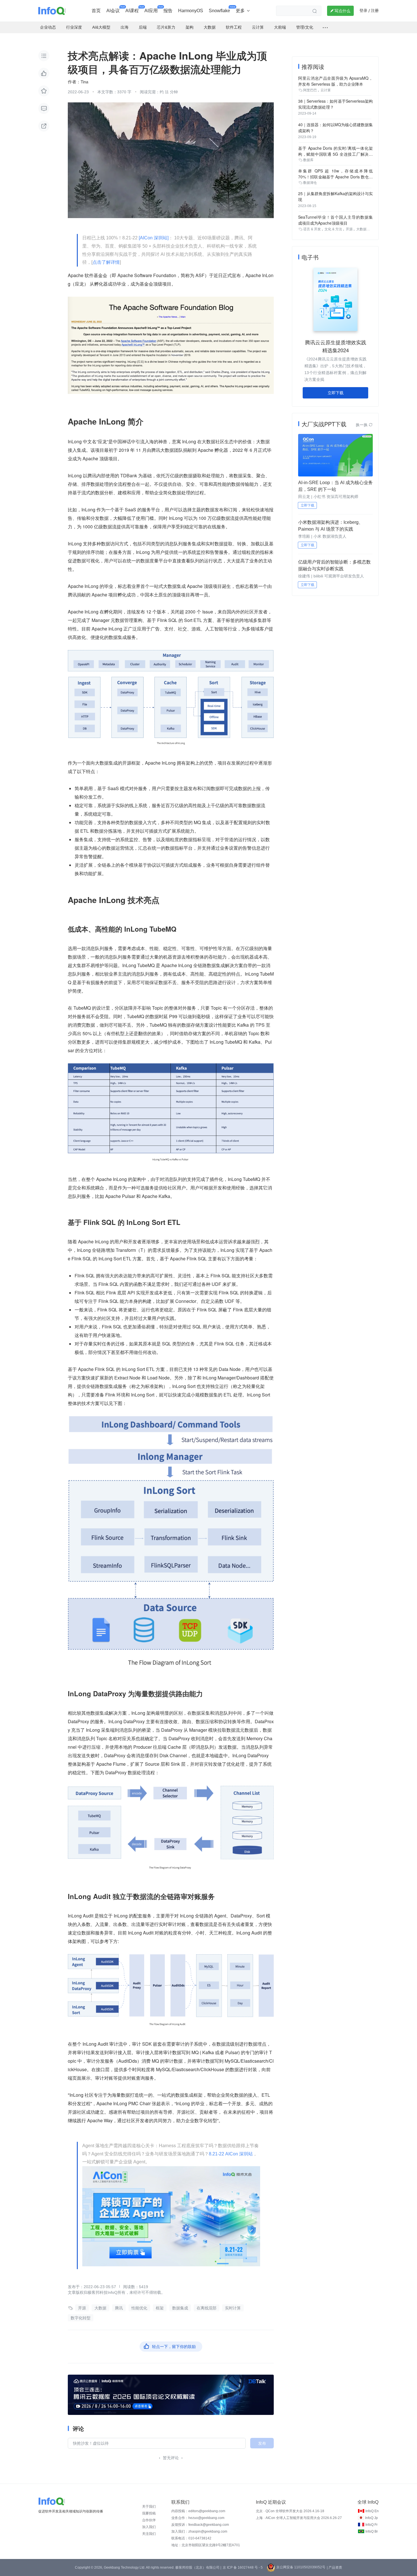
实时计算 (233, 2308)
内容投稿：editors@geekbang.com (198, 2511)
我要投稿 (149, 2513)
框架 (160, 2308)
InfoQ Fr (371, 2525)
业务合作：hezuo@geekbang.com (198, 2518)
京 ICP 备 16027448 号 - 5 (243, 2567)
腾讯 (119, 2308)
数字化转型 (81, 2318)
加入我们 (149, 2527)
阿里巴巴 (310, 90)
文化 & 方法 (333, 229)
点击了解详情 (106, 262)
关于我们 (149, 2507)
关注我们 (149, 2534)
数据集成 (180, 2308)
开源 (82, 2308)
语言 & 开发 (312, 229)
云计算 (326, 90)
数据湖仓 (310, 183)
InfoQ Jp (371, 2518)
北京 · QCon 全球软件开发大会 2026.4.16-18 (290, 2511)
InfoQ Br (372, 2531)
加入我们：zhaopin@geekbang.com (199, 2531)
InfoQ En (372, 2511)
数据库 (308, 160)
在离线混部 (207, 2308)
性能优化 (139, 2308)
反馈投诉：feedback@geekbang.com (200, 2525)
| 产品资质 (334, 2567)
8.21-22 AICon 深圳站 (231, 2154)
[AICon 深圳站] (154, 238)
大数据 (100, 2308)
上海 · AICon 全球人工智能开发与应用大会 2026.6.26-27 (299, 2518)
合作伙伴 (149, 2520)
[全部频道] (325, 28)
